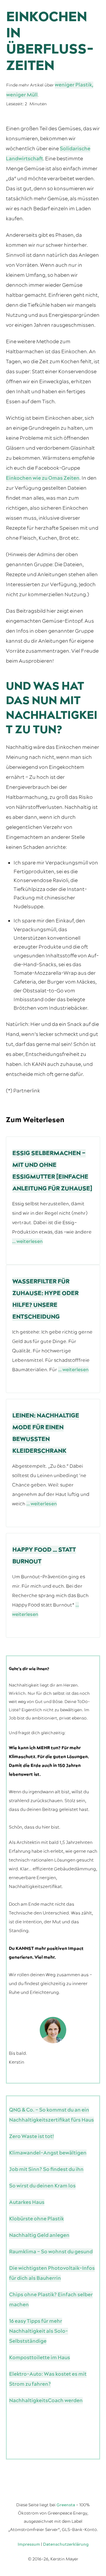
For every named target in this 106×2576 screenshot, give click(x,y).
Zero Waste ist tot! (32, 2137)
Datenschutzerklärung (66, 2545)
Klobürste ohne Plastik (37, 2219)
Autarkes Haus (27, 2202)
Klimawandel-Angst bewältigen (48, 2153)
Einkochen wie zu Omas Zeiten (43, 478)
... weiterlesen (27, 1242)
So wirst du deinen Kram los (42, 2186)
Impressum (29, 2545)
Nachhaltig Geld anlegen (39, 2235)
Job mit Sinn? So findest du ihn (46, 2170)
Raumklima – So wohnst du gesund (51, 2252)
